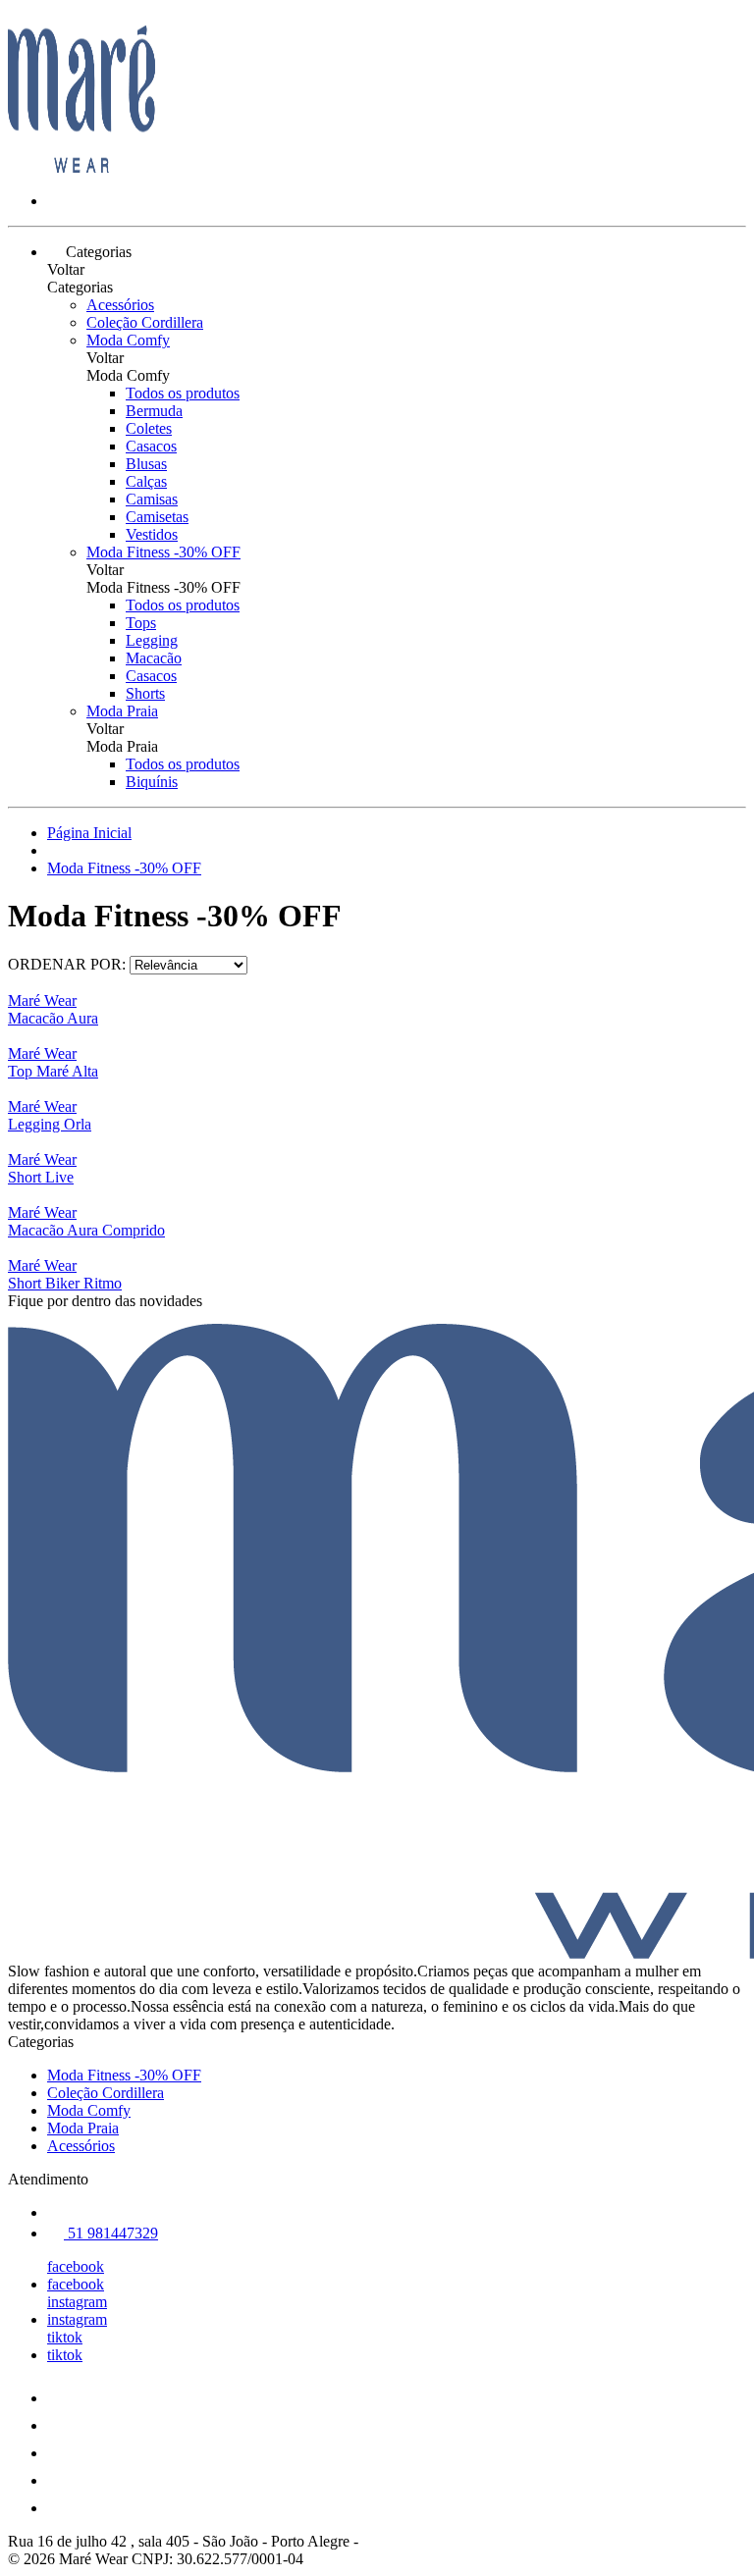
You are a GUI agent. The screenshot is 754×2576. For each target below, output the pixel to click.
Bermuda (154, 411)
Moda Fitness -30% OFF (163, 552)
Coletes (149, 428)
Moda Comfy (128, 340)
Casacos (151, 446)
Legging (152, 640)
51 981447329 (111, 2233)
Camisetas (157, 517)
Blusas (146, 464)
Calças (146, 481)
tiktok (65, 2337)
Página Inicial (89, 833)
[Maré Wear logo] (81, 167)
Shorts (145, 693)
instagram (77, 2302)
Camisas (152, 499)
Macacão (154, 658)
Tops (141, 623)
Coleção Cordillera (145, 322)
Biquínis (152, 782)
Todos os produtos (183, 393)
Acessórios (120, 305)
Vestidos (152, 534)
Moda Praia (122, 711)
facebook (76, 2266)
